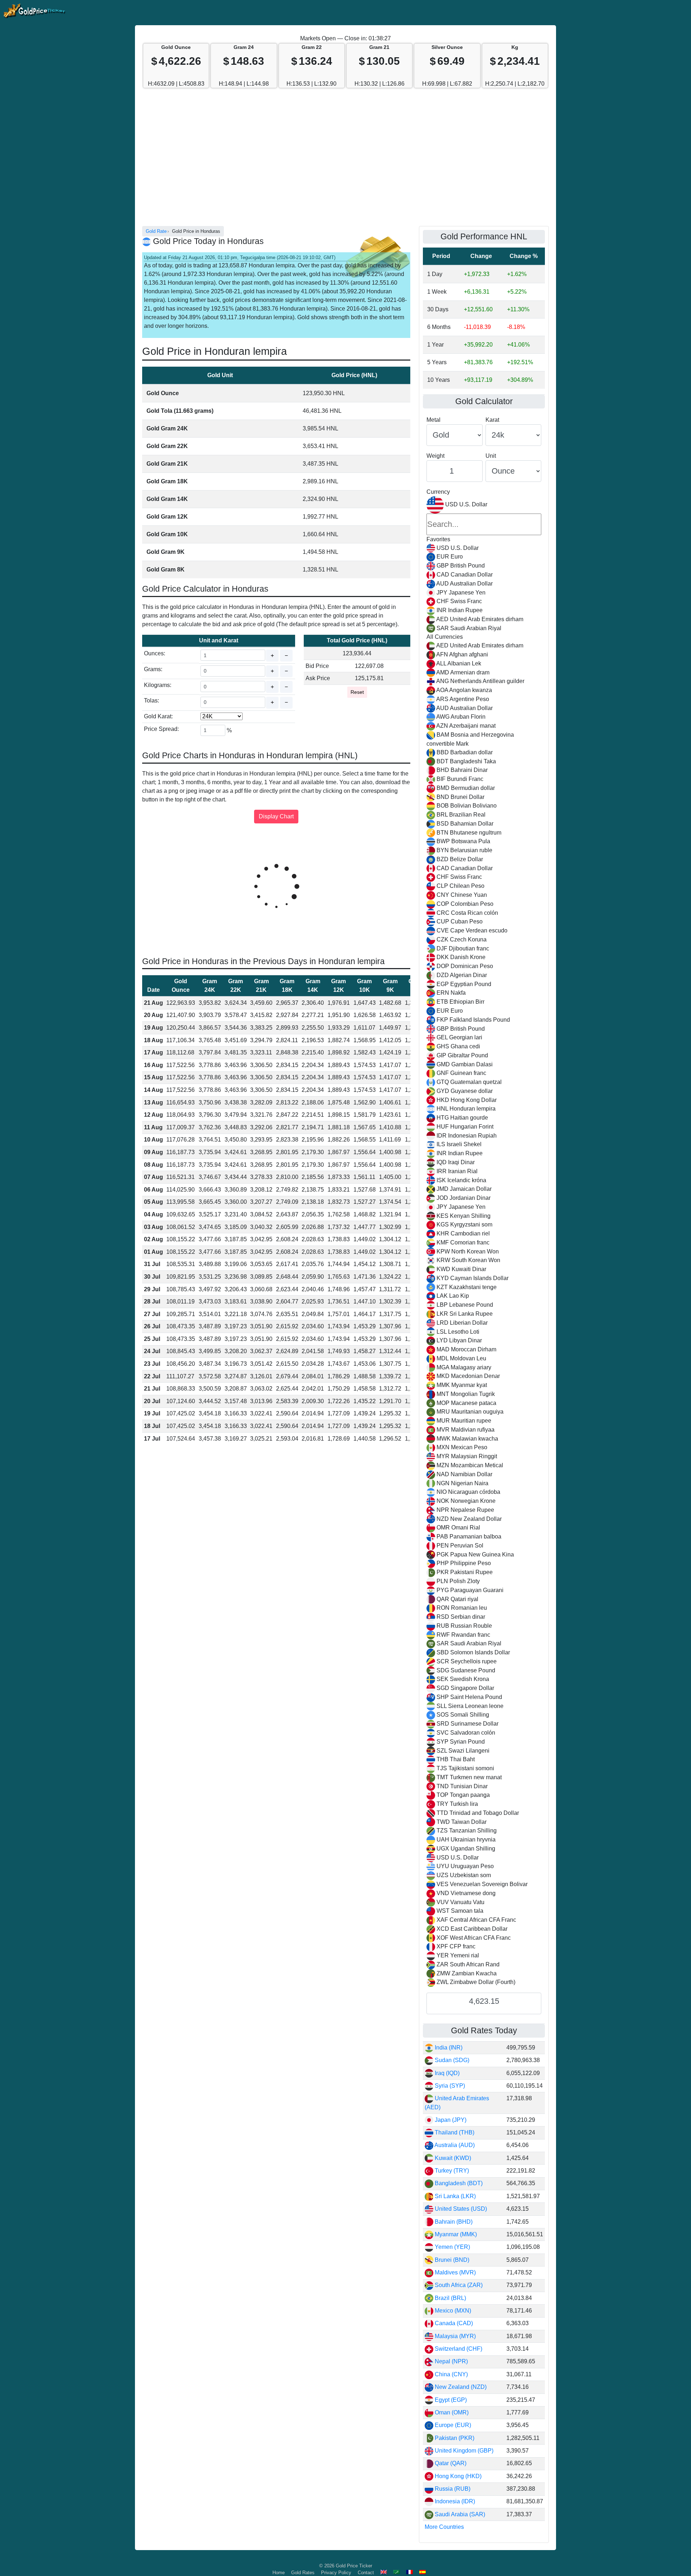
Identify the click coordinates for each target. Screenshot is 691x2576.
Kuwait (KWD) (452, 2158)
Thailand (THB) (454, 2132)
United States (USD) (460, 2209)
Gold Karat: (158, 716)
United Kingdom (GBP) (463, 2451)
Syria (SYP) (449, 2086)
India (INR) (448, 2048)
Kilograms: (158, 685)
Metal (433, 420)
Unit (491, 456)
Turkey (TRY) (451, 2171)
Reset (357, 692)
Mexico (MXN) (452, 2311)
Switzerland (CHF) (458, 2349)
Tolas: (152, 701)
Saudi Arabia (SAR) (459, 2514)
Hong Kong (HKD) (457, 2476)
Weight (435, 456)
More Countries (444, 2527)
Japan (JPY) (450, 2120)
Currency (438, 492)
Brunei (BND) (451, 2260)
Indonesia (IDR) (454, 2501)
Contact (366, 2573)
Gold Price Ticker (354, 2566)
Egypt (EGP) (450, 2400)
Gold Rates (303, 2573)
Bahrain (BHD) (453, 2222)
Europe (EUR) (452, 2425)
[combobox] (484, 1242)
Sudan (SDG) (451, 2060)
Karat (492, 420)
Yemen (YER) (452, 2247)
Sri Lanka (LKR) (455, 2196)
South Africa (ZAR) (458, 2285)
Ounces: (155, 653)
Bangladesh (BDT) (458, 2183)
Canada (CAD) (453, 2323)
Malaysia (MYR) (455, 2336)
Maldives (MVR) (455, 2272)
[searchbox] (484, 524)
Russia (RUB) (452, 2489)
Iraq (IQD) (446, 2073)
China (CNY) (451, 2374)
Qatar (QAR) (450, 2463)
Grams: (153, 669)
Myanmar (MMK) (455, 2234)
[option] (484, 548)
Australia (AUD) (454, 2145)
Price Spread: (161, 729)
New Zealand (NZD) (460, 2387)
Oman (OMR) (451, 2412)
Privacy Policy (336, 2573)
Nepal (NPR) (451, 2361)
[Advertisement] (345, 161)
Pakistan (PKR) (454, 2438)
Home (279, 2573)
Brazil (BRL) (450, 2298)
